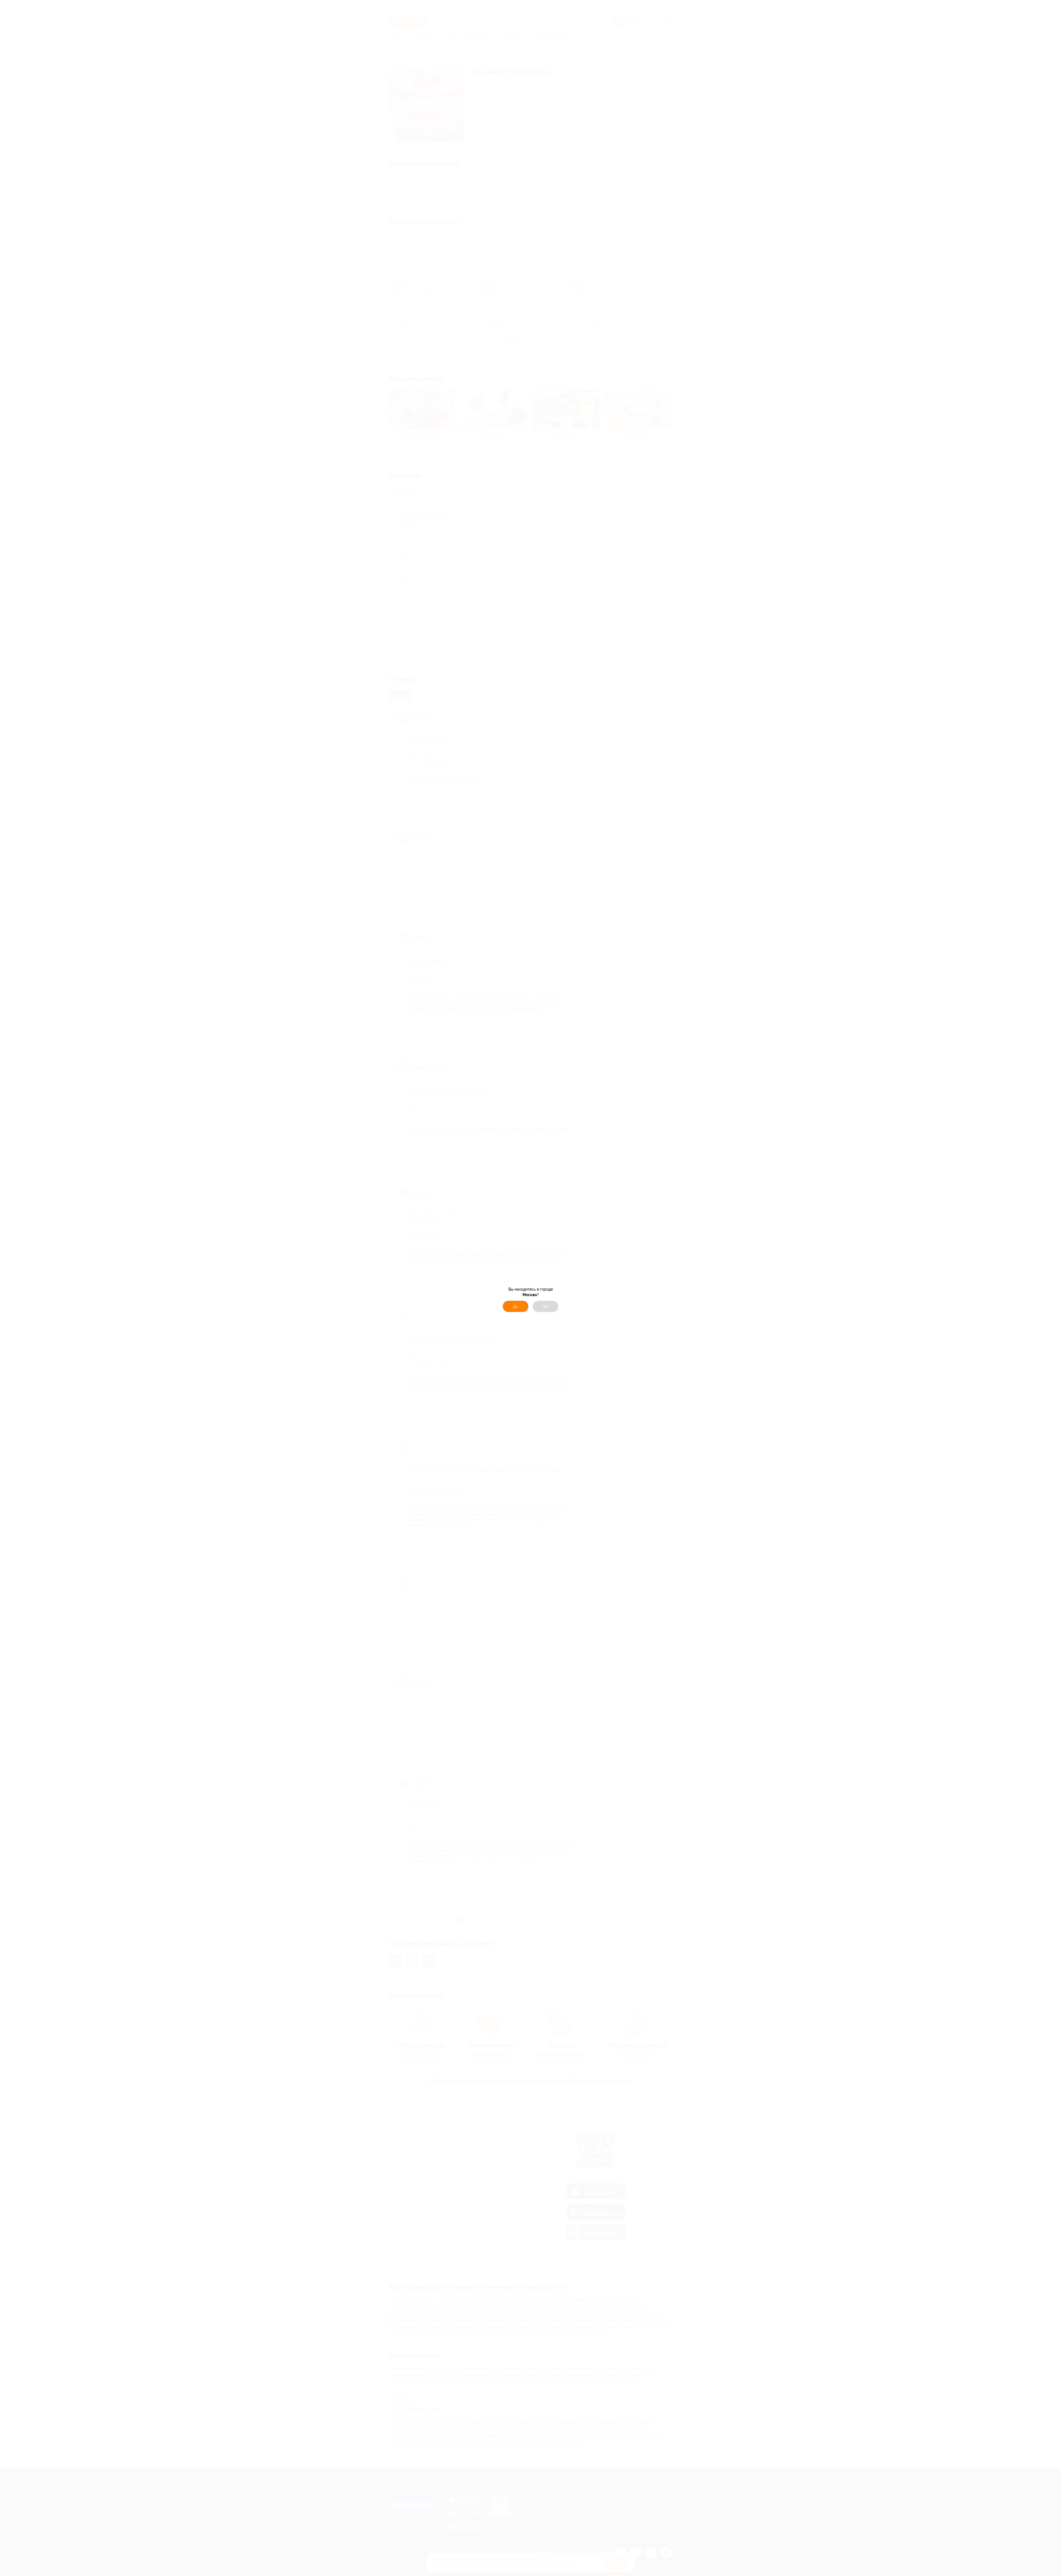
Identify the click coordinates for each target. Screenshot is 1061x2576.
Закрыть (502, 1312)
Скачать (559, 1312)
